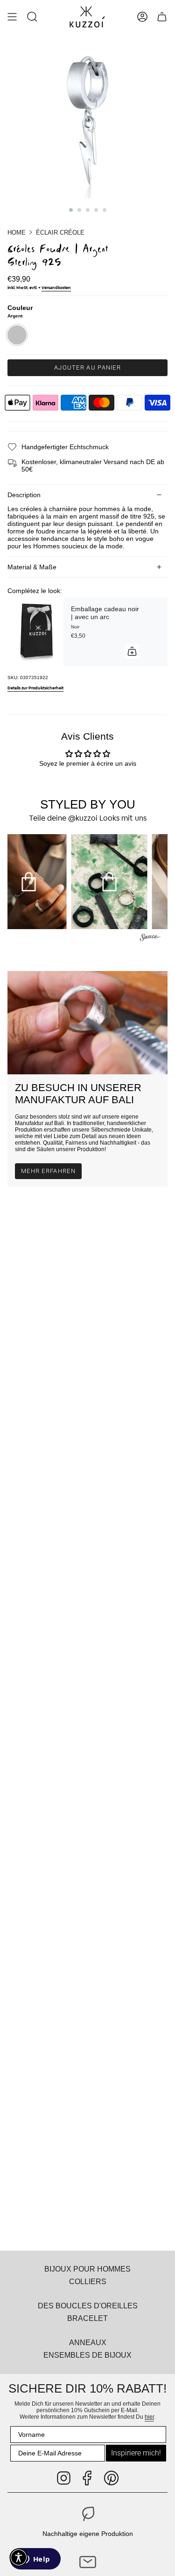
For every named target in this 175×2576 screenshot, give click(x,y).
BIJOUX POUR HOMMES (87, 2269)
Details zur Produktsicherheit (35, 688)
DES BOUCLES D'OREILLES (88, 2306)
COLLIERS (88, 2281)
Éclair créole (60, 233)
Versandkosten (56, 288)
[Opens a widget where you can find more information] (35, 2560)
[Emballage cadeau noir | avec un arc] (35, 632)
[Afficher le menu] (12, 17)
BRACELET (87, 2318)
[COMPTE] (142, 17)
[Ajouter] (132, 651)
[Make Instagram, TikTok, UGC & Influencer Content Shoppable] (150, 939)
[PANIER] (162, 17)
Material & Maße (32, 567)
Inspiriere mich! (136, 2453)
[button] (32, 17)
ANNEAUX (88, 2342)
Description (24, 495)
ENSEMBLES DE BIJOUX (87, 2355)
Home (17, 233)
